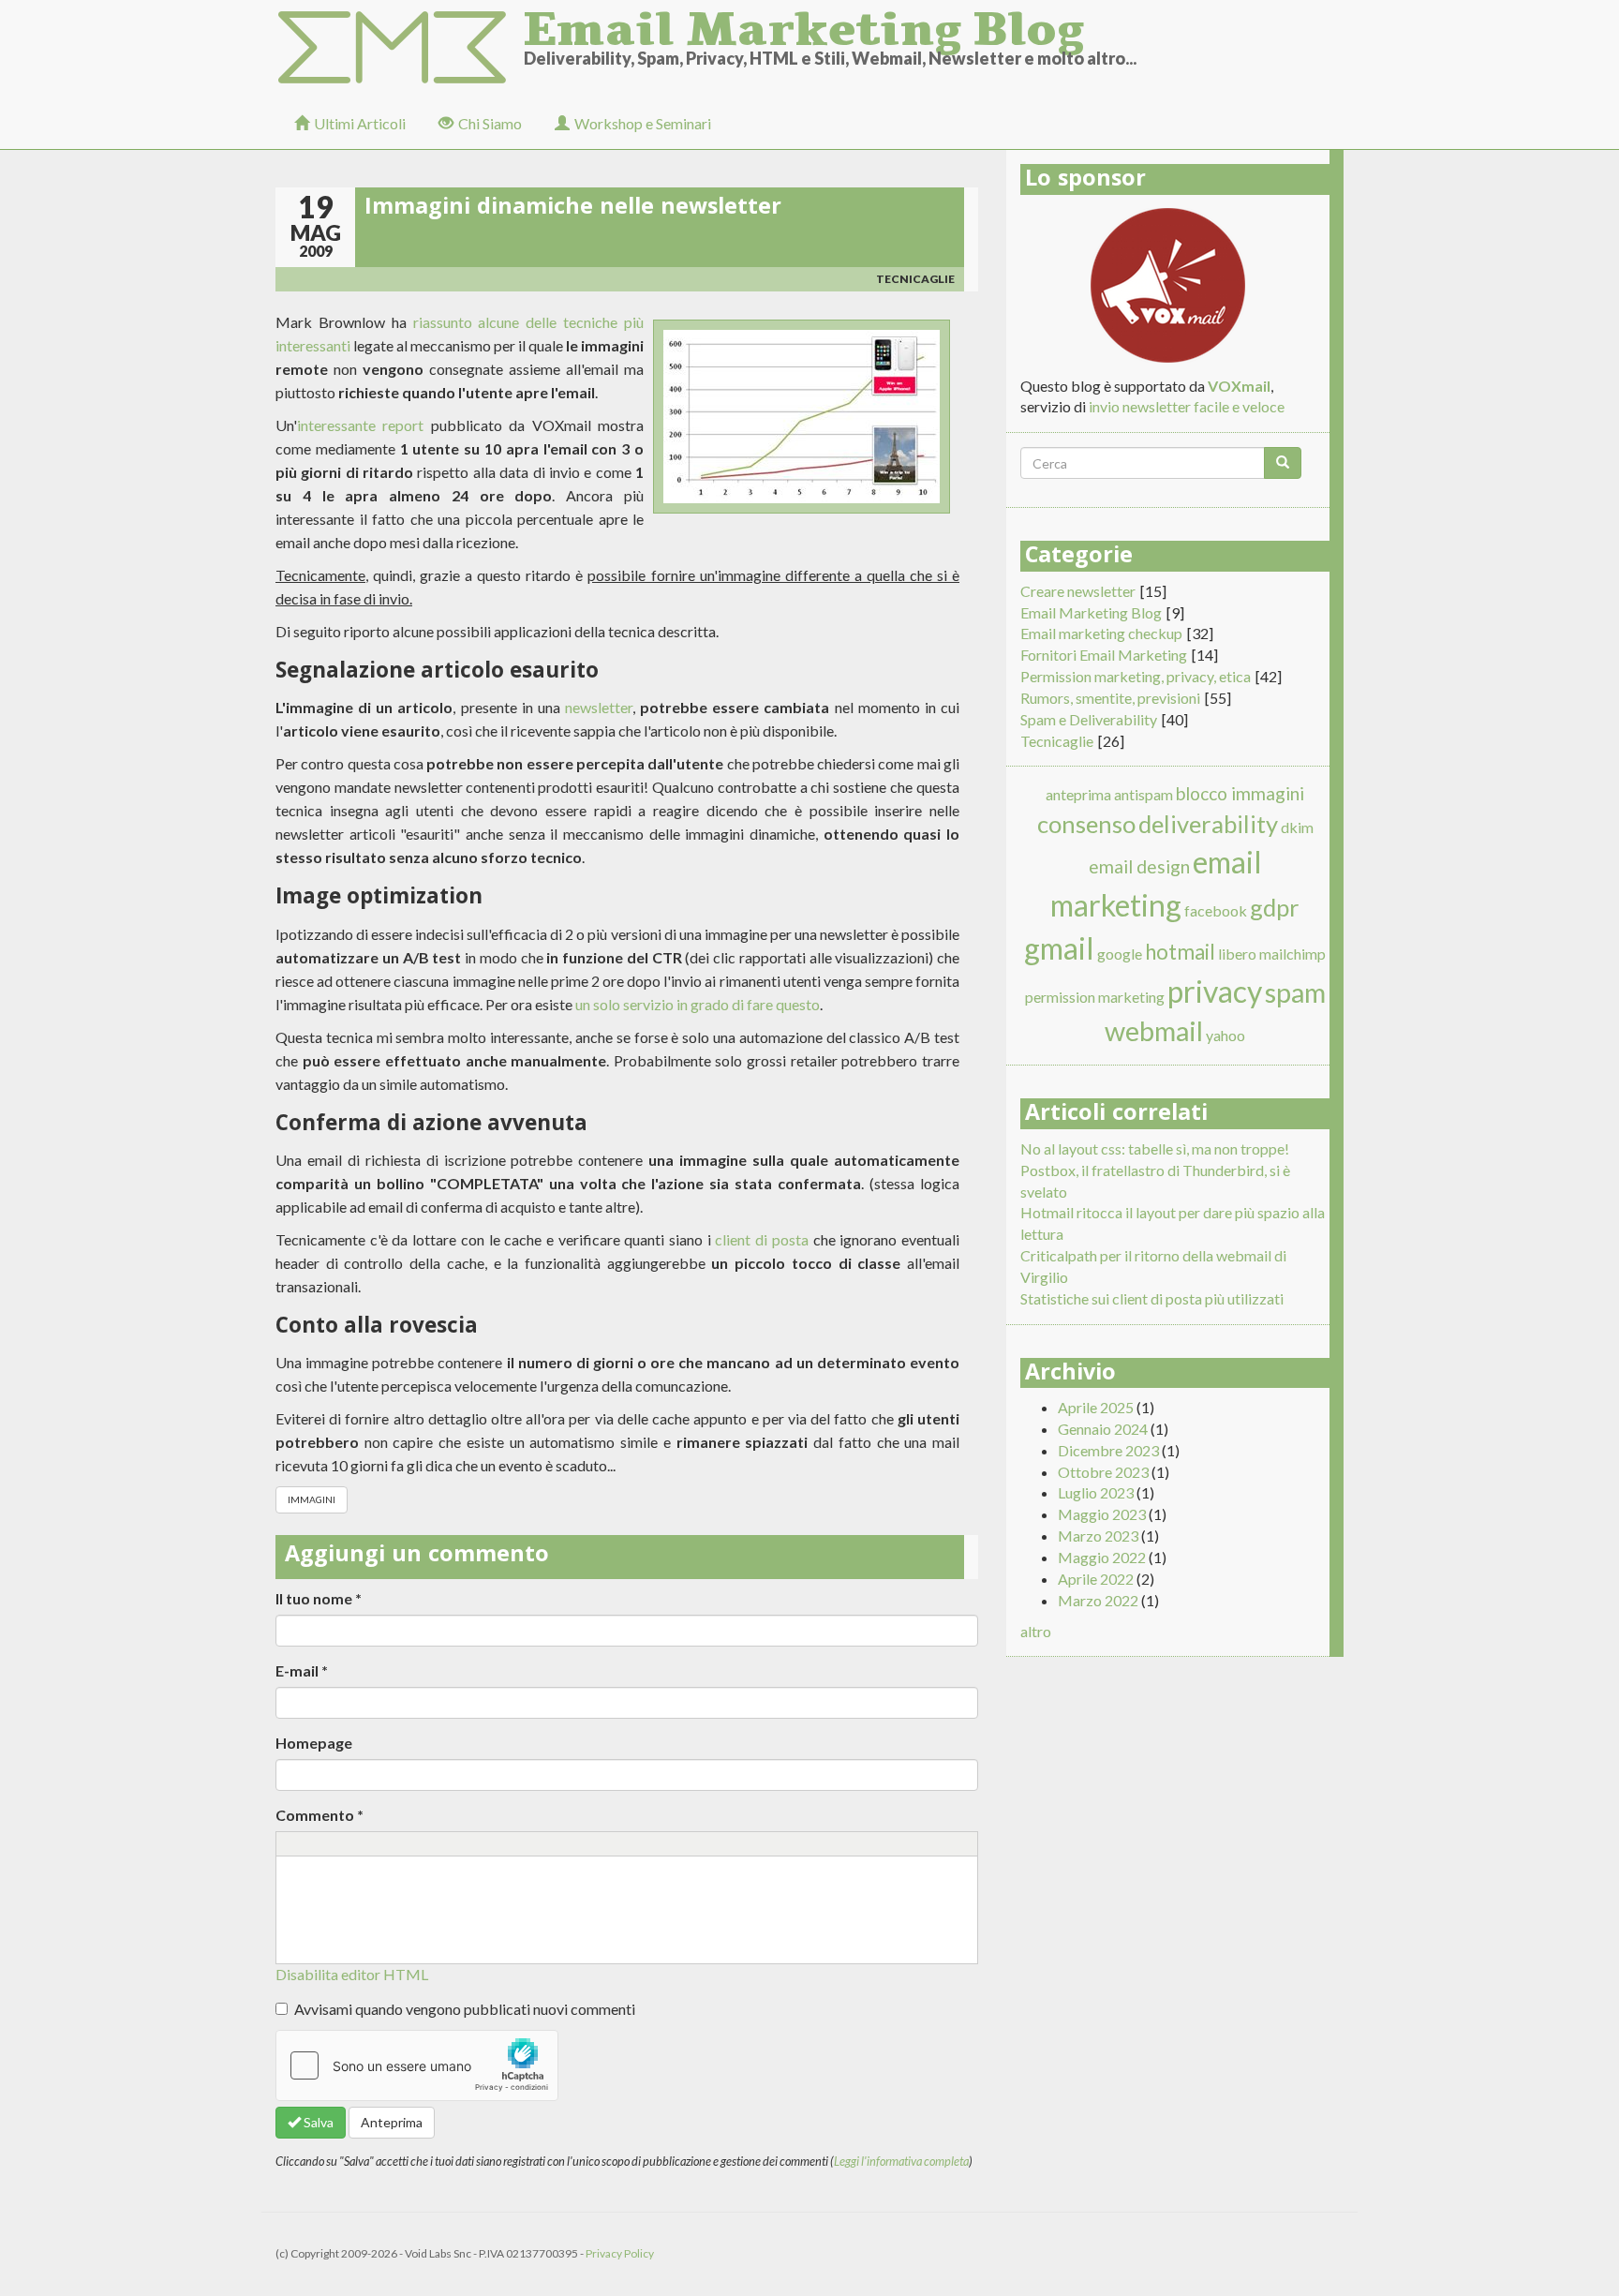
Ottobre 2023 (1103, 1472)
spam (1295, 992)
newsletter (599, 707)
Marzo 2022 (1098, 1600)
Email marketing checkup (1101, 633)
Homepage (314, 1743)
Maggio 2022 (1102, 1557)
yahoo (1225, 1035)
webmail (1154, 1031)
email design (1139, 866)
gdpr (1275, 907)
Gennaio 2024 (1103, 1429)
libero (1237, 954)
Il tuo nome (319, 1598)
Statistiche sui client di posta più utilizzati (1152, 1298)
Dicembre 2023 (1108, 1450)
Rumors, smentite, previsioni (1110, 698)
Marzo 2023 (1098, 1536)
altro (1036, 1631)
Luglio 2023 (1096, 1492)
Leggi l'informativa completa (901, 2161)
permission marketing (1095, 997)
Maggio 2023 (1102, 1514)
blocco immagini (1240, 793)
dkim (1297, 827)
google (1120, 954)
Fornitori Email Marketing (1104, 655)
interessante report (360, 425)
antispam (1144, 794)
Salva (317, 2122)
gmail (1059, 948)
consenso (1086, 824)
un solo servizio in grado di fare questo (698, 1004)
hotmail (1180, 952)
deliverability (1208, 824)
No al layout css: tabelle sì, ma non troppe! (1155, 1148)
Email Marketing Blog (804, 23)
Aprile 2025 (1096, 1407)
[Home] (400, 48)
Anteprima (392, 2122)
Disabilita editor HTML (352, 1974)
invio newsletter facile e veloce (1187, 406)
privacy (1215, 991)
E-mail (302, 1670)
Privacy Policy (620, 2253)
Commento (319, 1815)
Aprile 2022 (1096, 1579)
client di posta (761, 1239)
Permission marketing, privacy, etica (1136, 676)
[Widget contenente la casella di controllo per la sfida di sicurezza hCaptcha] (417, 2065)
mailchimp (1292, 954)
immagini (312, 1499)
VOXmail (1239, 386)
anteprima (1078, 794)
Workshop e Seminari (643, 123)
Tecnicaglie (915, 279)
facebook (1216, 910)
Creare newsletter (1078, 591)
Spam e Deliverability (1089, 719)
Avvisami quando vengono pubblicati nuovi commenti (465, 2009)
